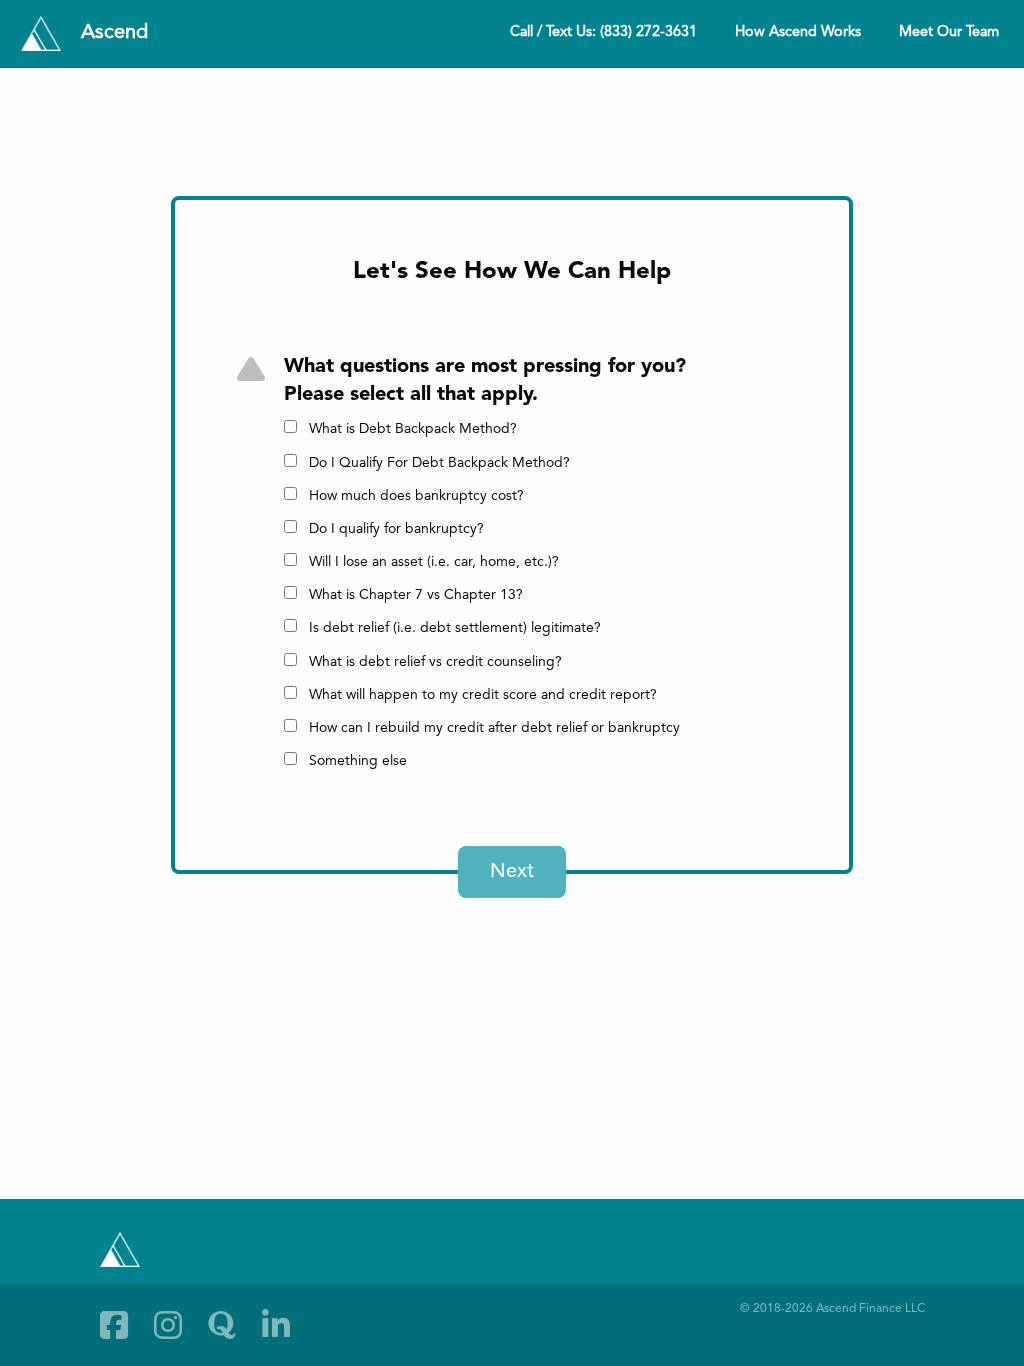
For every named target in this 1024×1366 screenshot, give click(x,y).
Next (512, 872)
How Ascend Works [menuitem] (798, 32)
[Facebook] (114, 1325)
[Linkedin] (276, 1325)
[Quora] (222, 1325)
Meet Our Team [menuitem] (949, 32)
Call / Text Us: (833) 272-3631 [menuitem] (603, 32)
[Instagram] (168, 1325)
